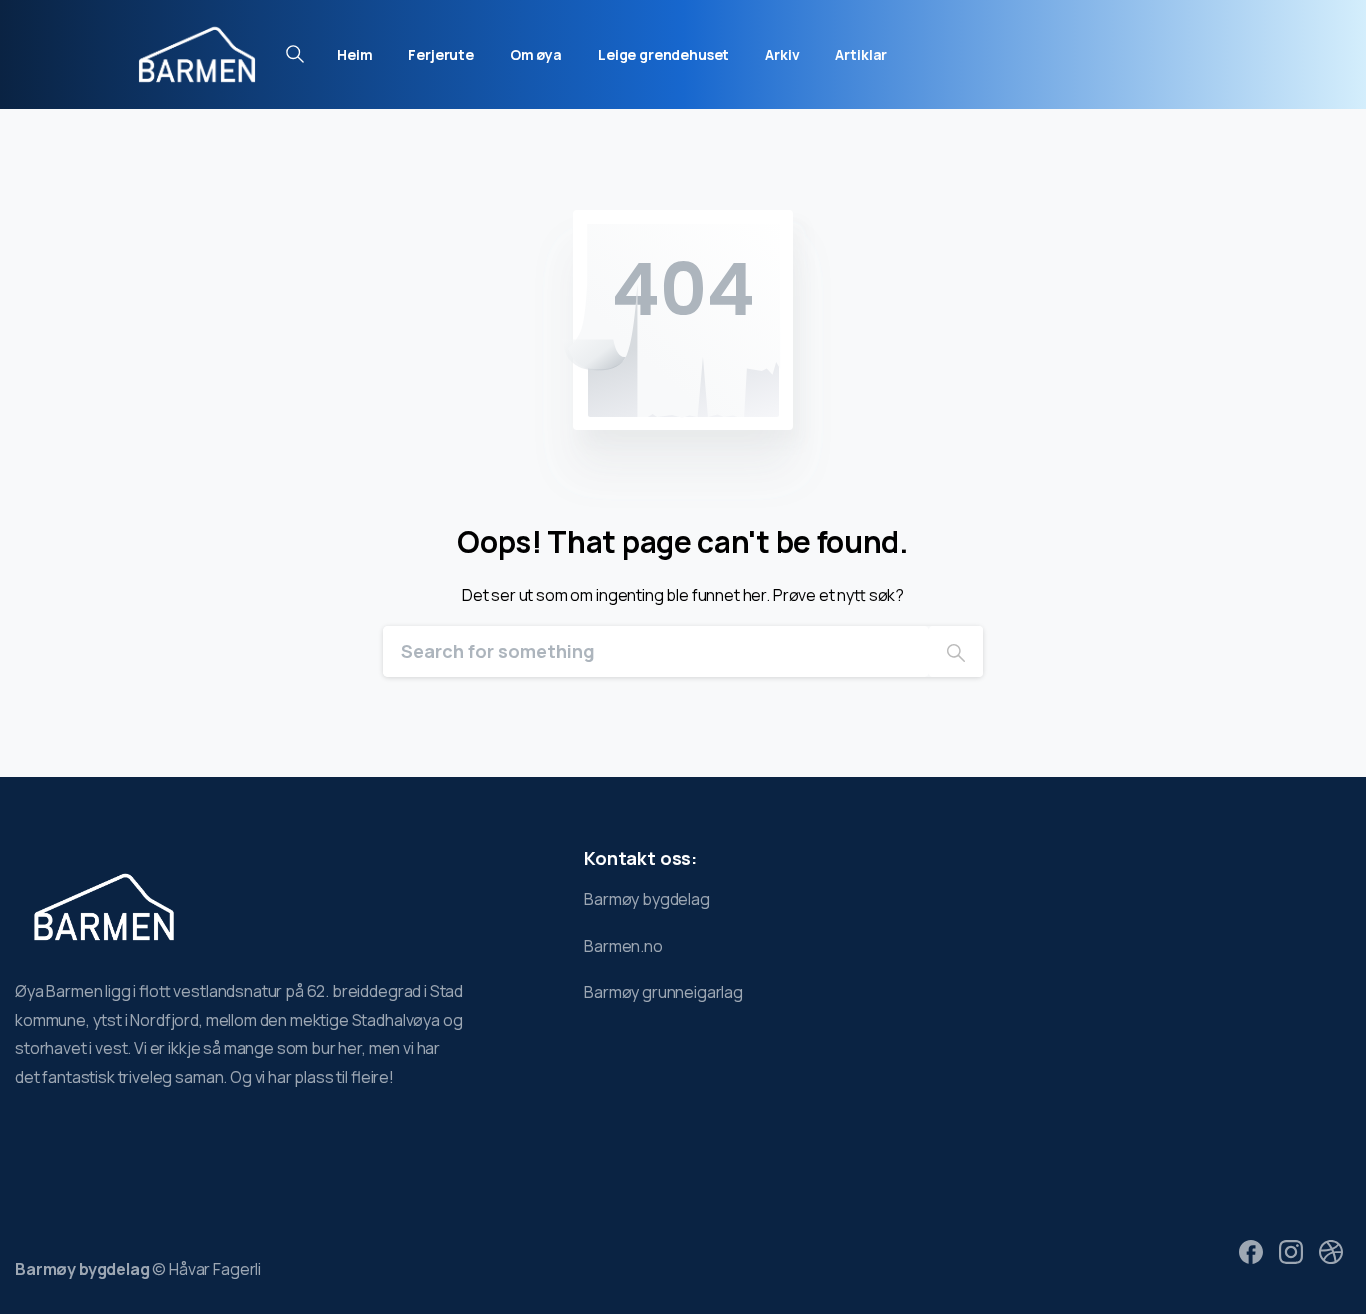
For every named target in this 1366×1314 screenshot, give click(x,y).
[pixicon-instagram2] (1291, 1250)
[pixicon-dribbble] (1331, 1250)
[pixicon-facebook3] (1251, 1250)
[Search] (956, 651)
